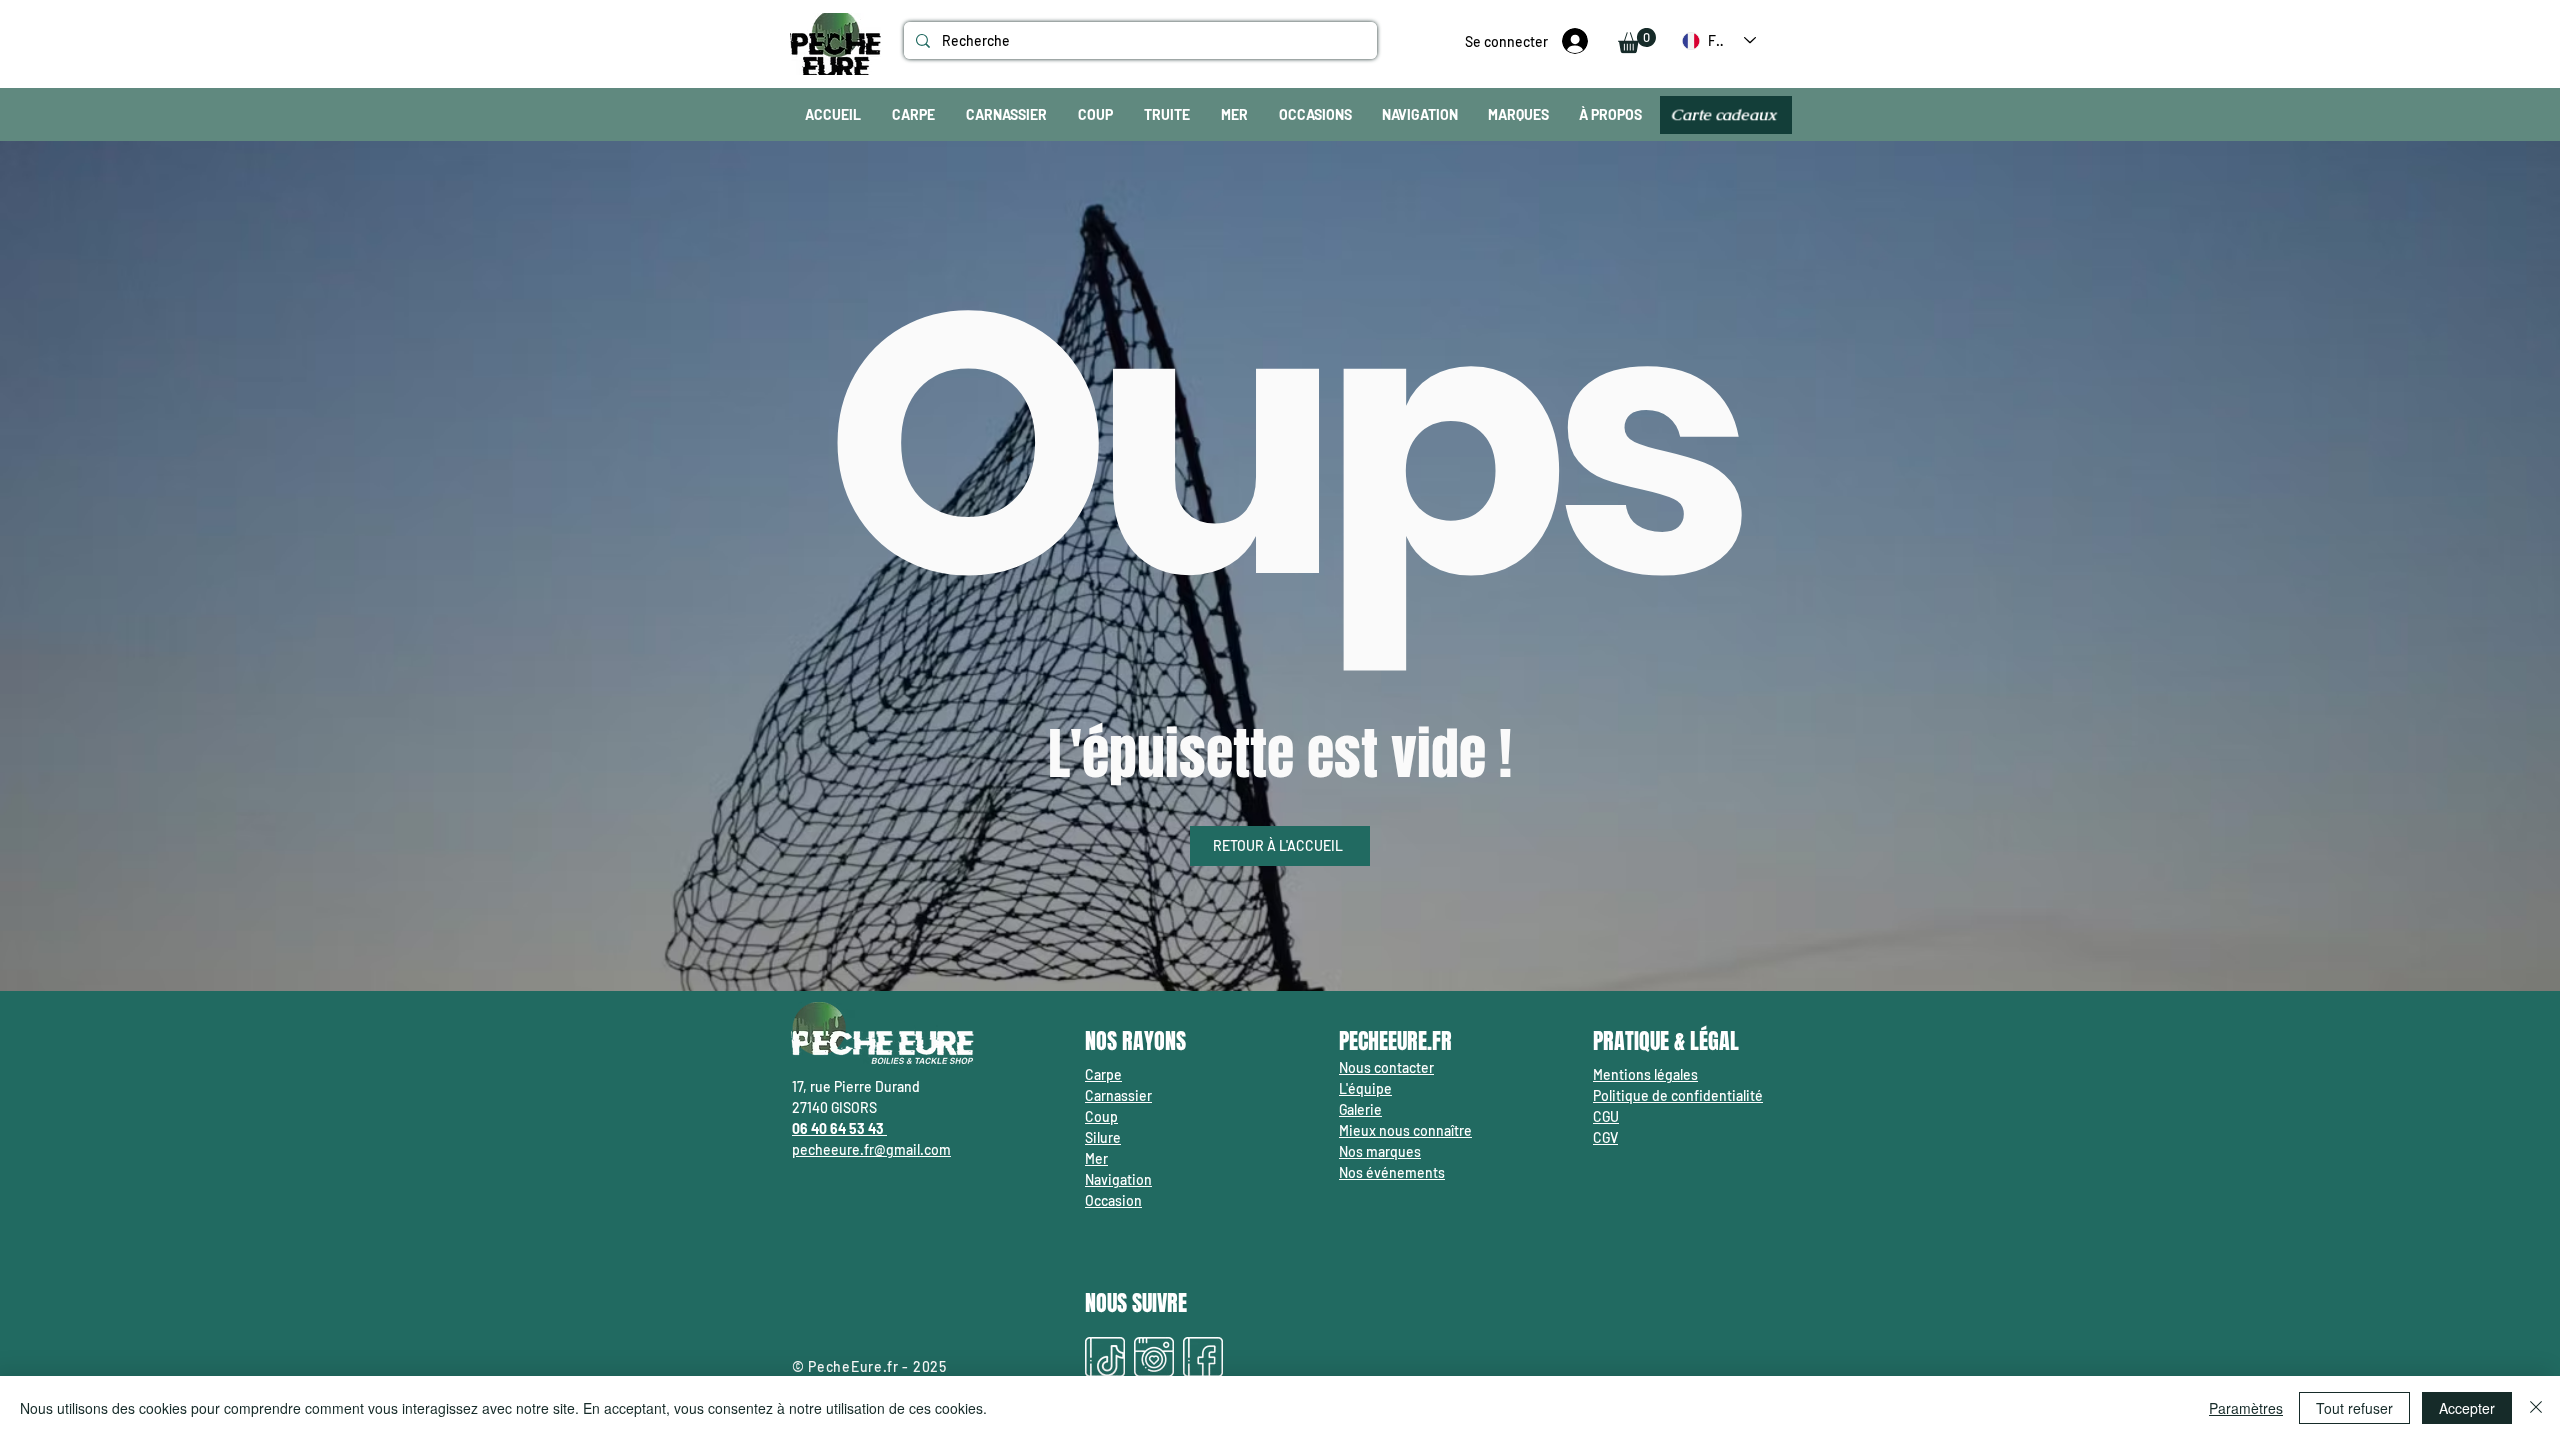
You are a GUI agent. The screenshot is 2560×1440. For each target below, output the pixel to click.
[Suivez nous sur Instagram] (1154, 1357)
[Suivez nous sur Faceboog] (1203, 1357)
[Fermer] (2536, 1408)
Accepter (2467, 1408)
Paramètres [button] (2246, 1408)
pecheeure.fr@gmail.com (871, 1149)
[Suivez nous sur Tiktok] (1105, 1357)
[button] (1637, 40)
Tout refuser (2354, 1408)
